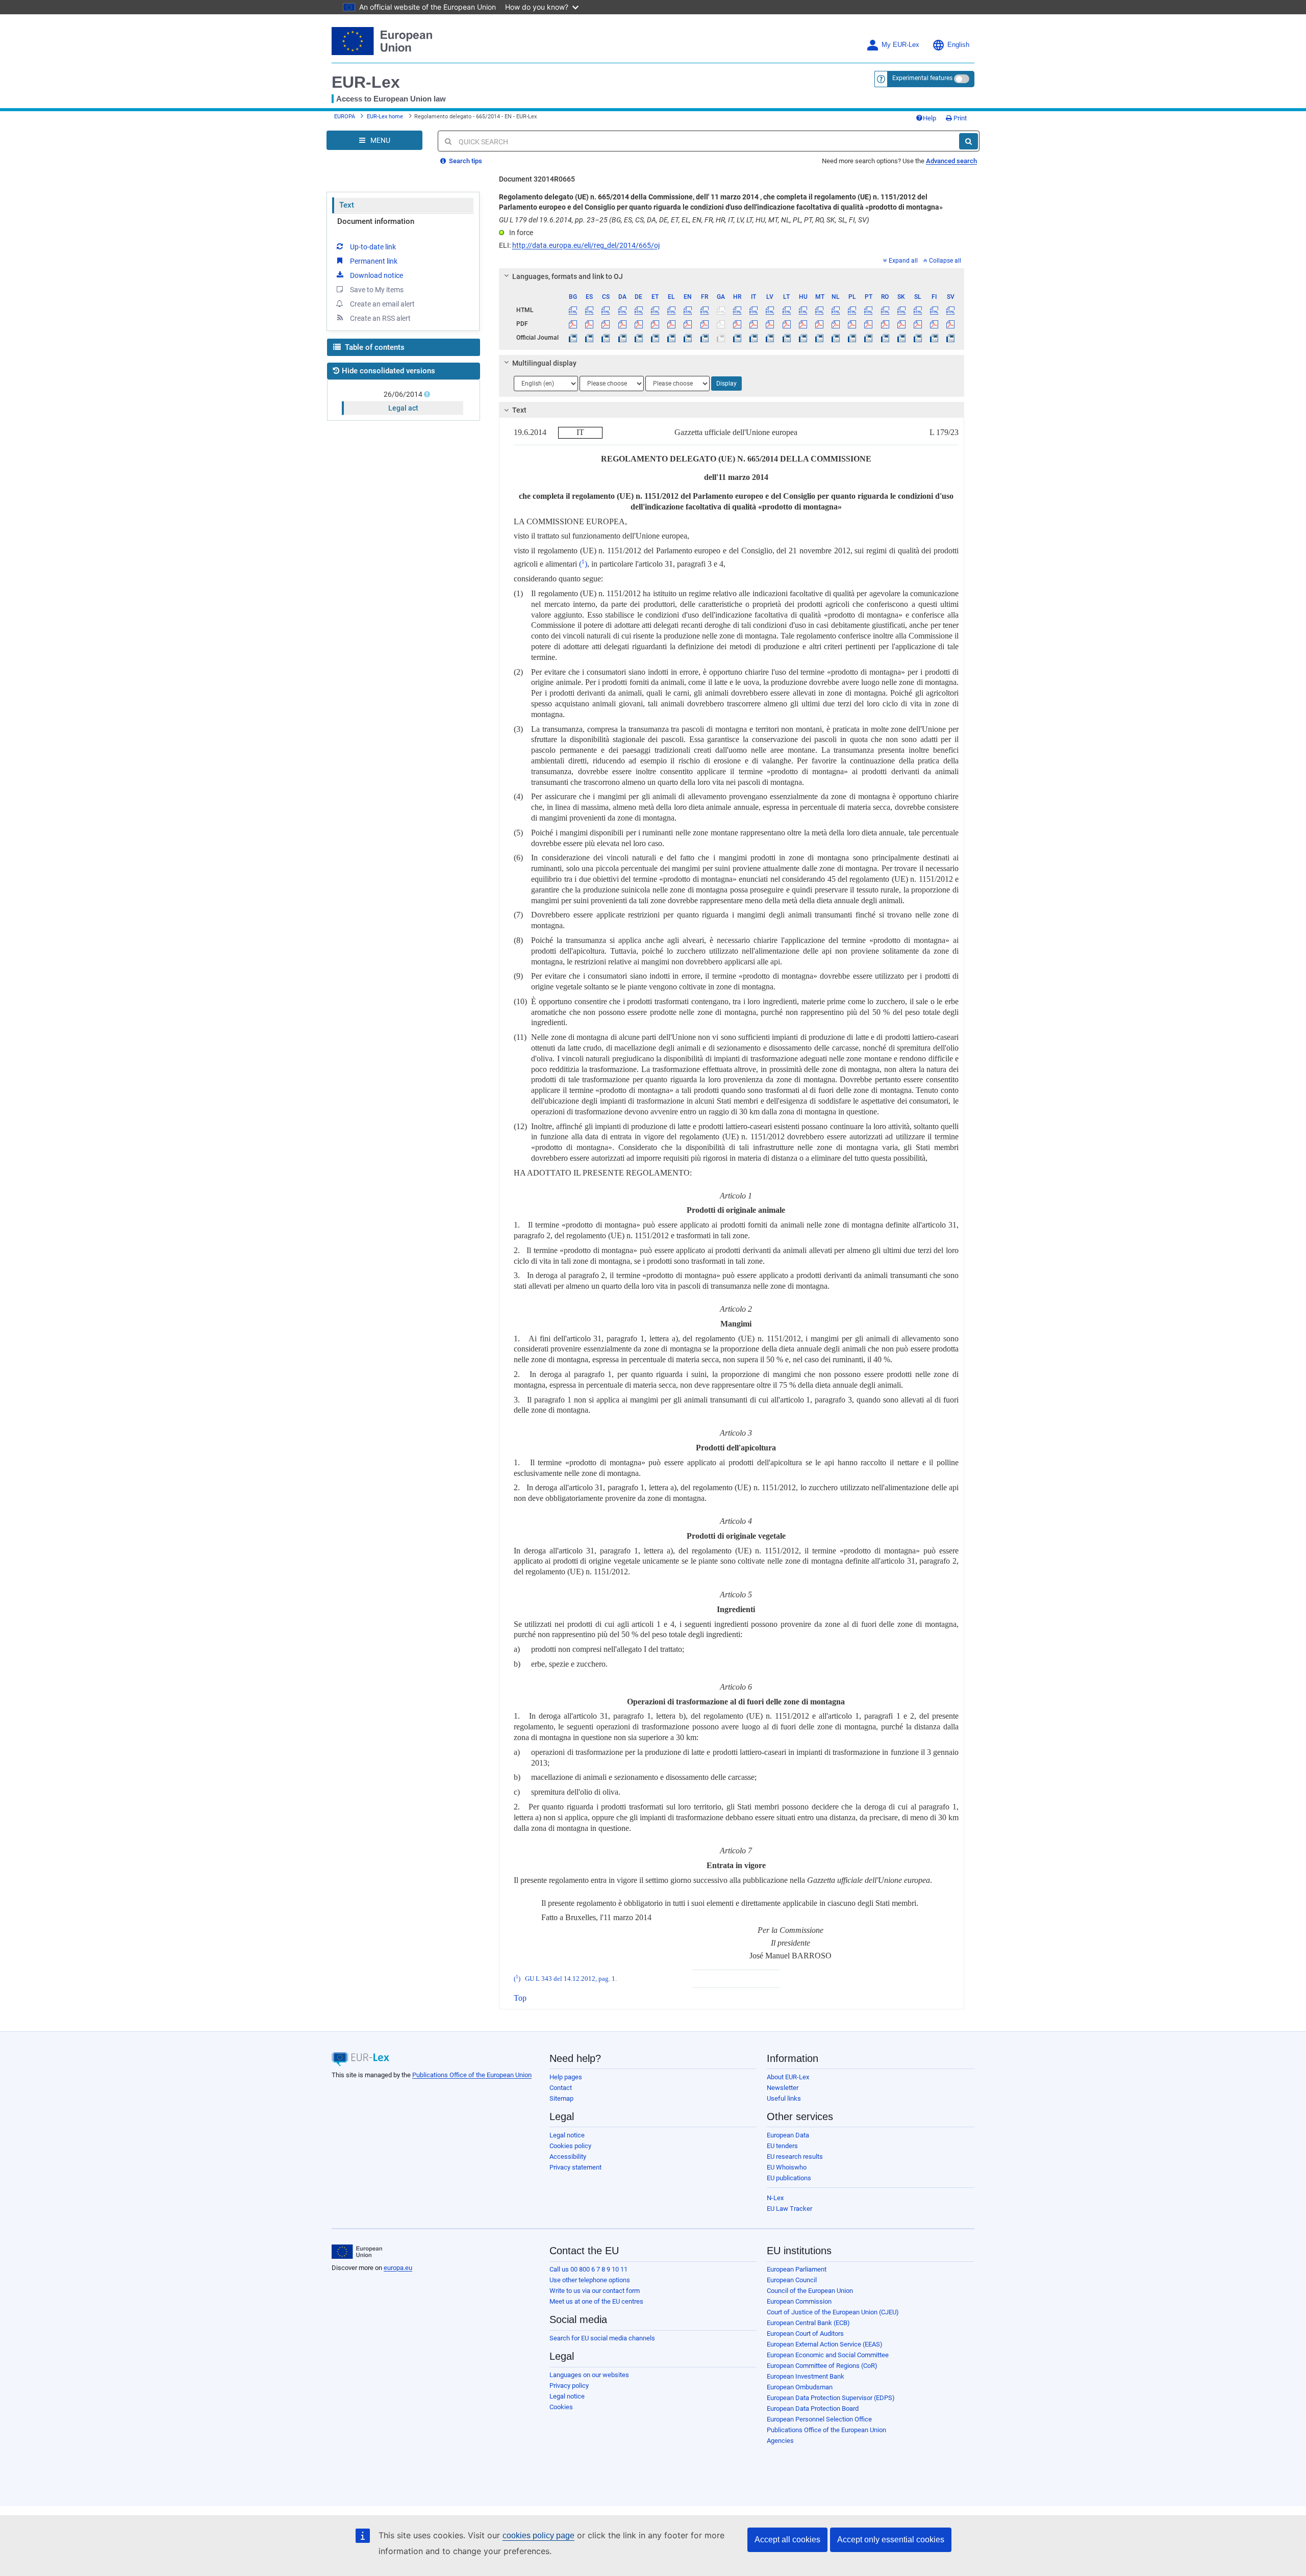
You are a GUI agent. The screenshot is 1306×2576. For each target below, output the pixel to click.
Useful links (784, 2098)
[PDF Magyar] (803, 324)
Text (347, 205)
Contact (561, 2088)
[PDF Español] (589, 324)
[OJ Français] (704, 338)
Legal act (403, 408)
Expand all (903, 261)
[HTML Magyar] (803, 310)
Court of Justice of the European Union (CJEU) (833, 2312)
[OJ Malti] (819, 338)
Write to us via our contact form (595, 2291)
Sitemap (561, 2098)
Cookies (561, 2407)
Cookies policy (570, 2146)
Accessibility (568, 2157)
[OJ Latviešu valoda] (770, 338)
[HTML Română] (885, 310)
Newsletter (783, 2088)
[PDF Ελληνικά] (672, 324)
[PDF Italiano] (754, 324)
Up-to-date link (373, 247)
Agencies (780, 2441)
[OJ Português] (869, 338)
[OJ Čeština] (606, 338)
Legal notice (567, 2135)
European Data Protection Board (813, 2408)
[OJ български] (573, 338)
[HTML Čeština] (606, 310)
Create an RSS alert (380, 318)
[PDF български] (573, 324)
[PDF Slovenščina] (918, 324)
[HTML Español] (589, 310)
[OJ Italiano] (754, 338)
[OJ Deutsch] (638, 338)
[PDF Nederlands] (836, 324)
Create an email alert (382, 304)
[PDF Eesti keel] (655, 324)
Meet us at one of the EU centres (596, 2301)
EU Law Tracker (789, 2209)
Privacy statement (575, 2167)
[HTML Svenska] (951, 310)
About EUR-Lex (788, 2077)
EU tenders (782, 2146)
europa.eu (398, 2268)
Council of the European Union (810, 2291)
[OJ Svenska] (951, 338)
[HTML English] (688, 310)
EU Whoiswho (787, 2167)
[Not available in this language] (721, 310)
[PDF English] (688, 324)
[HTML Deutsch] (638, 310)
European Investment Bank (806, 2376)
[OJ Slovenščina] (918, 338)
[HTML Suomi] (934, 310)
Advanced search (951, 161)
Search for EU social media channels (602, 2338)
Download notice (376, 275)
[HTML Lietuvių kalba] (786, 310)
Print (959, 118)
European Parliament (797, 2269)
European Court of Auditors (805, 2333)
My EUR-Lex (900, 45)
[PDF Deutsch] (638, 324)
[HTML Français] (704, 310)
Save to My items (377, 290)
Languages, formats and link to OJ (568, 276)
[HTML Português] (869, 310)
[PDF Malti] (819, 324)
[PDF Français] (704, 324)
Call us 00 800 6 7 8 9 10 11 (588, 2269)
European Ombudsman (800, 2387)
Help (930, 118)
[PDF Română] (885, 324)
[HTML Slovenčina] (901, 310)
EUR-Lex (366, 82)
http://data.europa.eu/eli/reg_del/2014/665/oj (586, 245)
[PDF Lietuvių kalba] (786, 324)
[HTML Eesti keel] (655, 310)
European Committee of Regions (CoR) (822, 2366)
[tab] (732, 276)
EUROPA (345, 117)
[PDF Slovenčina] (901, 324)
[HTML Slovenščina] (918, 310)
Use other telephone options (590, 2280)
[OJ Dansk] (622, 338)
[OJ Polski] (852, 338)
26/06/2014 (403, 394)
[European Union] (357, 2252)
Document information (376, 221)
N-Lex (775, 2198)
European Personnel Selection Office (819, 2419)
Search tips (465, 161)
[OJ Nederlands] (836, 338)
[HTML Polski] (852, 310)
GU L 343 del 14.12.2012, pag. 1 (570, 1979)
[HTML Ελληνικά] (672, 310)
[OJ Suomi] (934, 338)
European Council (792, 2280)
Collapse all (945, 261)
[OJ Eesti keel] (655, 338)
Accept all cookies (787, 2540)
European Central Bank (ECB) (808, 2323)
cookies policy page (538, 2535)
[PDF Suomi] (934, 324)
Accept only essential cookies (891, 2540)
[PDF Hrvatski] (737, 324)
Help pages (566, 2077)
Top (520, 1998)
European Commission (799, 2301)
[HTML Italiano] (754, 310)
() (583, 564)
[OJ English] (688, 338)
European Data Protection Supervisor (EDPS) (831, 2398)
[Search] (969, 141)
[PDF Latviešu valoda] (770, 324)
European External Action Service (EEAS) (825, 2344)
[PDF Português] (869, 324)
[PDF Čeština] (606, 324)
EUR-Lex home (385, 117)
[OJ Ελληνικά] (672, 338)
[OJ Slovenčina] (901, 338)
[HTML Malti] (819, 310)
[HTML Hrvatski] (737, 310)
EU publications (789, 2178)
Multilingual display (544, 363)
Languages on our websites (589, 2375)
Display (726, 384)
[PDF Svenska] (951, 324)
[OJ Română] (885, 338)
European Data (788, 2135)
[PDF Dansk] (622, 324)
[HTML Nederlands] (836, 310)
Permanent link (374, 261)
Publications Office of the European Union (472, 2075)
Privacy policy (569, 2386)
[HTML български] (573, 310)
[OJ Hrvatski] (737, 338)
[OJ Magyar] (803, 338)
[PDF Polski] (852, 324)
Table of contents (374, 347)
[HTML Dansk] (622, 310)
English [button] (958, 45)
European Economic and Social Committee (828, 2355)
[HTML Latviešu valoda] (770, 310)
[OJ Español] (589, 338)
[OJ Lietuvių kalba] (786, 338)
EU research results (795, 2157)
